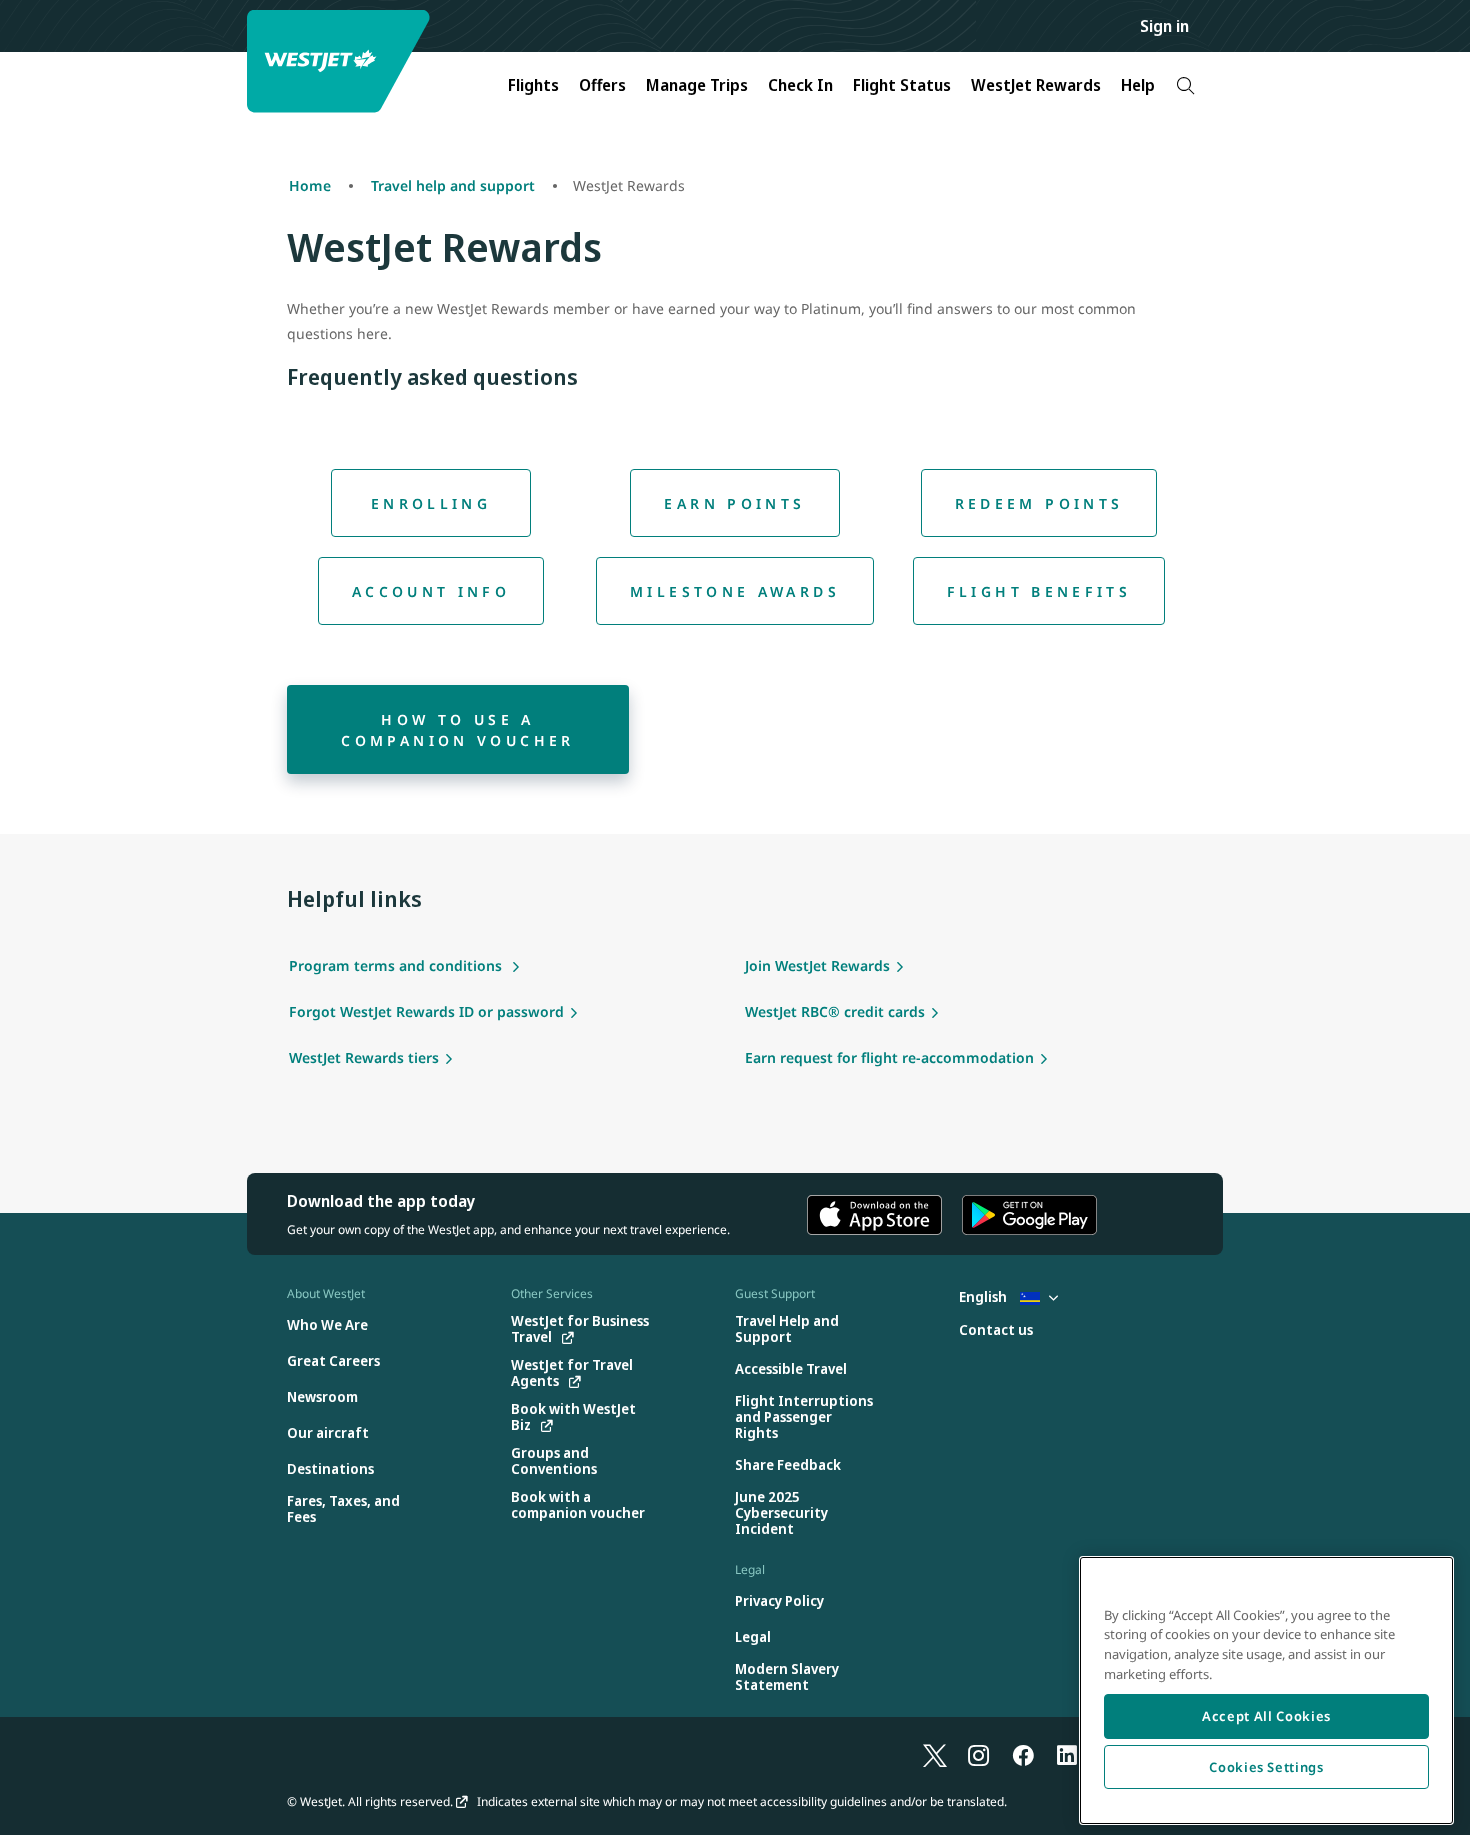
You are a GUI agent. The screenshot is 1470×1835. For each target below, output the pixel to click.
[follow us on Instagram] (979, 1755)
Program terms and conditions (397, 965)
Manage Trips (697, 85)
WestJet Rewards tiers (364, 1057)
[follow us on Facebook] (1023, 1755)
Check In (800, 85)
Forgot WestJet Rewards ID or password (426, 1011)
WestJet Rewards (1036, 85)
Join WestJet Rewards (817, 965)
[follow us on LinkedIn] (1067, 1755)
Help (1138, 85)
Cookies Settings (1266, 1767)
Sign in (1164, 26)
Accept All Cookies (1266, 1716)
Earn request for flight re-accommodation (889, 1057)
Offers (602, 85)
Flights (533, 85)
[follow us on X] (935, 1755)
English (984, 1296)
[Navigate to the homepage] (341, 61)
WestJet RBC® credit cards (835, 1011)
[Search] (1185, 85)
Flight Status (902, 85)
